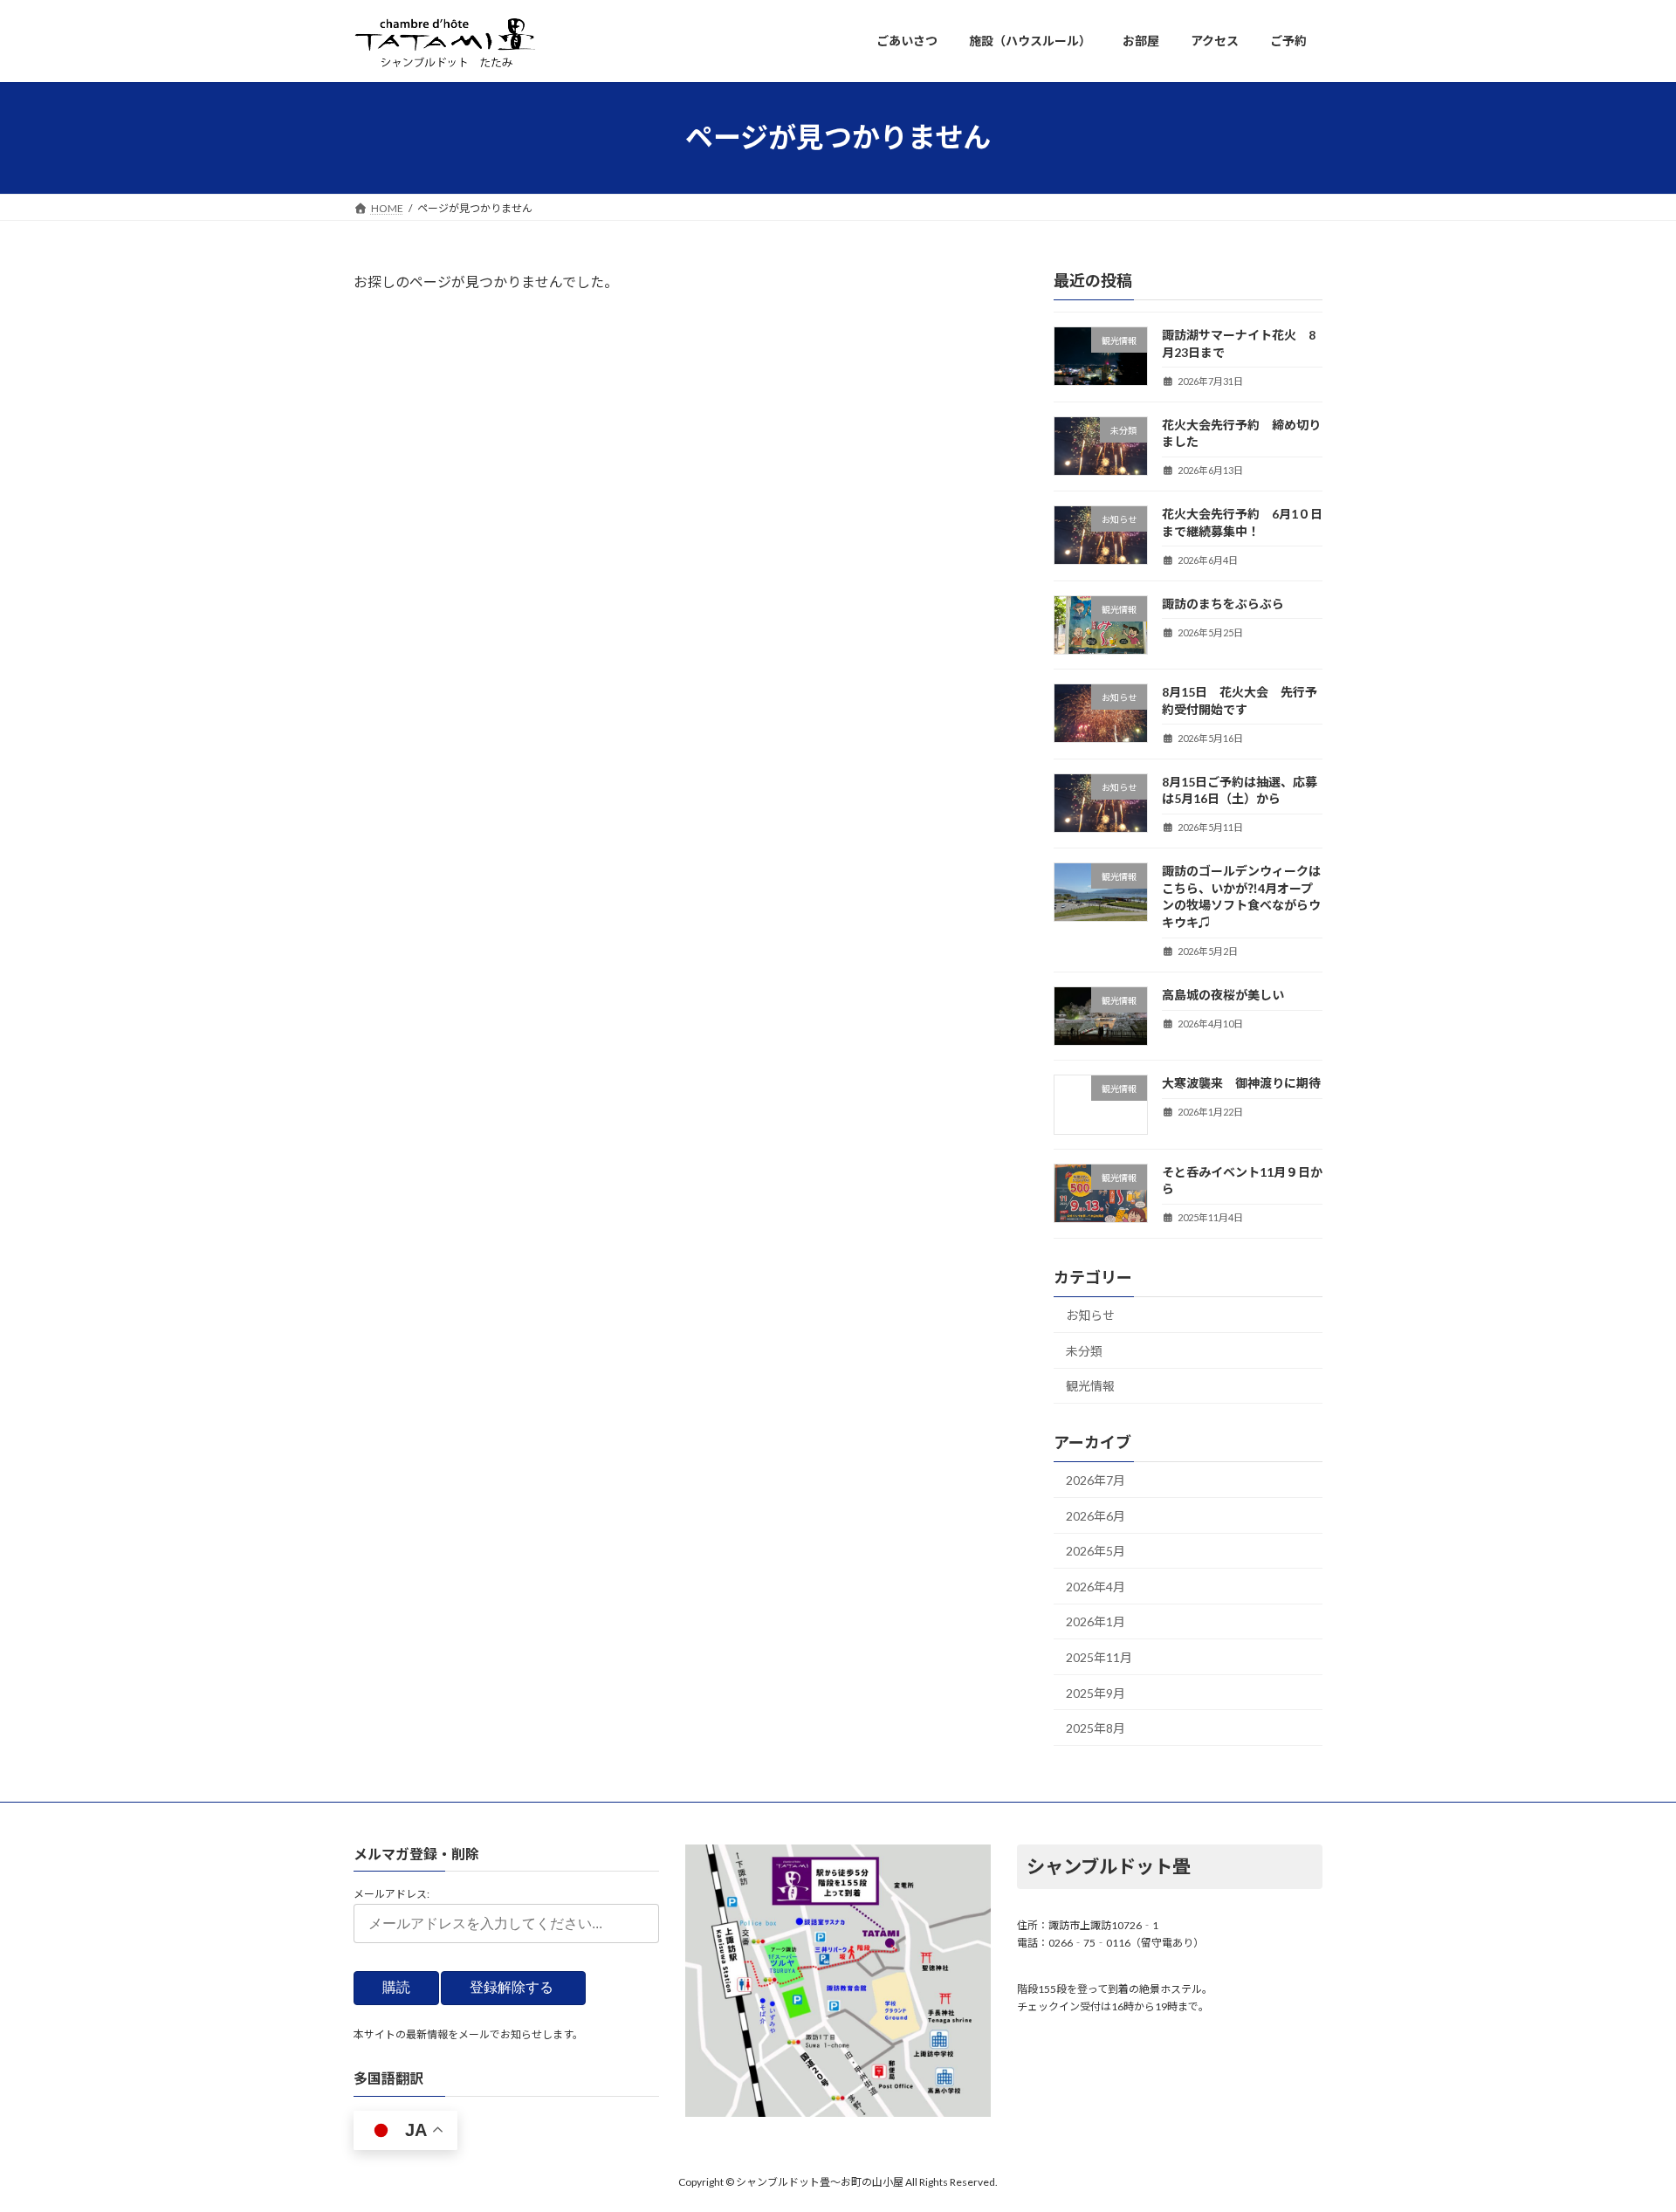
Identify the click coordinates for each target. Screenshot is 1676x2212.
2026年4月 (1096, 1586)
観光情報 (1090, 1386)
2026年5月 (1096, 1551)
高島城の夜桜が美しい (1223, 995)
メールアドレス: (392, 1894)
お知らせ (1090, 1315)
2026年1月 (1096, 1621)
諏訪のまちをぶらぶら (1223, 603)
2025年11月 (1099, 1657)
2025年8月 (1096, 1728)
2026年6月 (1096, 1515)
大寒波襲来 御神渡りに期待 (1241, 1083)
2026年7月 (1096, 1480)
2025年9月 (1096, 1692)
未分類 (1084, 1350)
